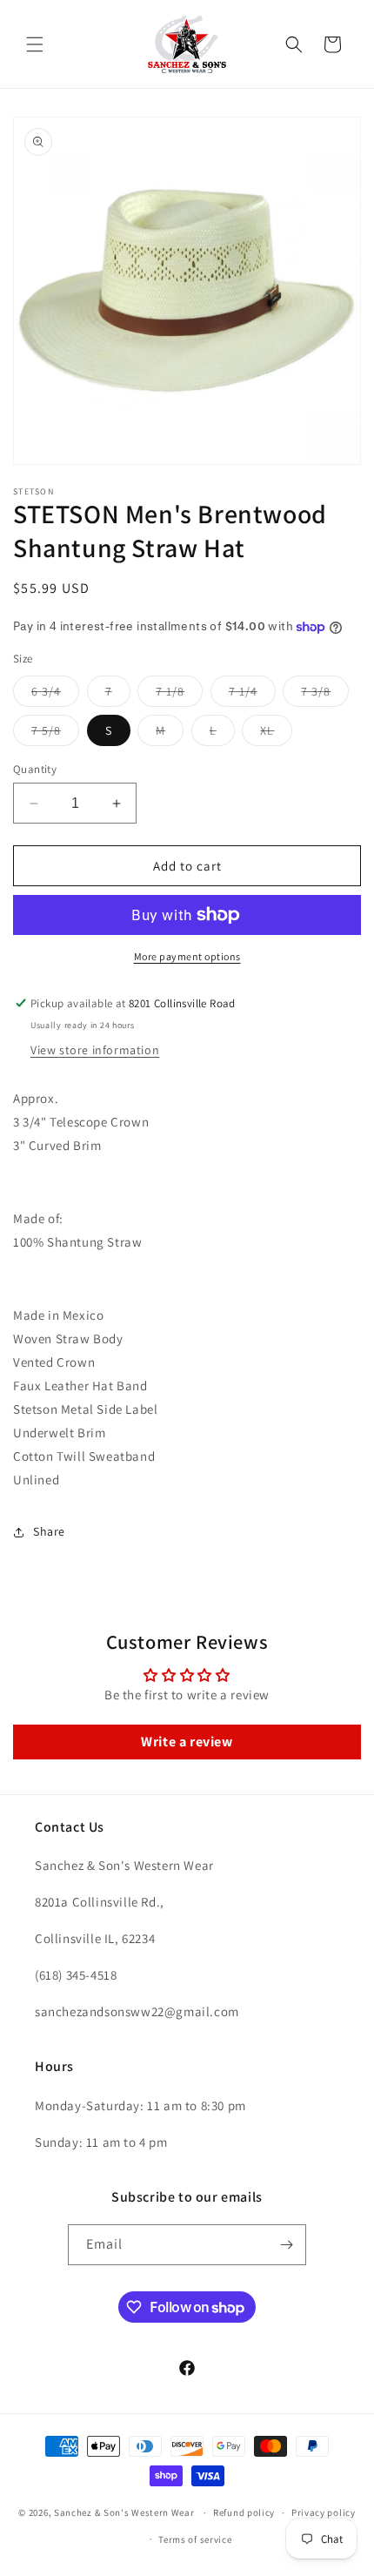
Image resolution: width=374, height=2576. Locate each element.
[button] (35, 44)
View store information (95, 1050)
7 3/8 (325, 695)
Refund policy (244, 2512)
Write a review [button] (187, 1742)
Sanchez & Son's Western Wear (124, 2512)
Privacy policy (324, 2512)
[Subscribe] (286, 2245)
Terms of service (195, 2539)
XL (276, 734)
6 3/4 (55, 695)
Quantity (35, 769)
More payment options (187, 956)
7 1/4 (252, 695)
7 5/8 (55, 734)
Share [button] (49, 1531)
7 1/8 (179, 695)
